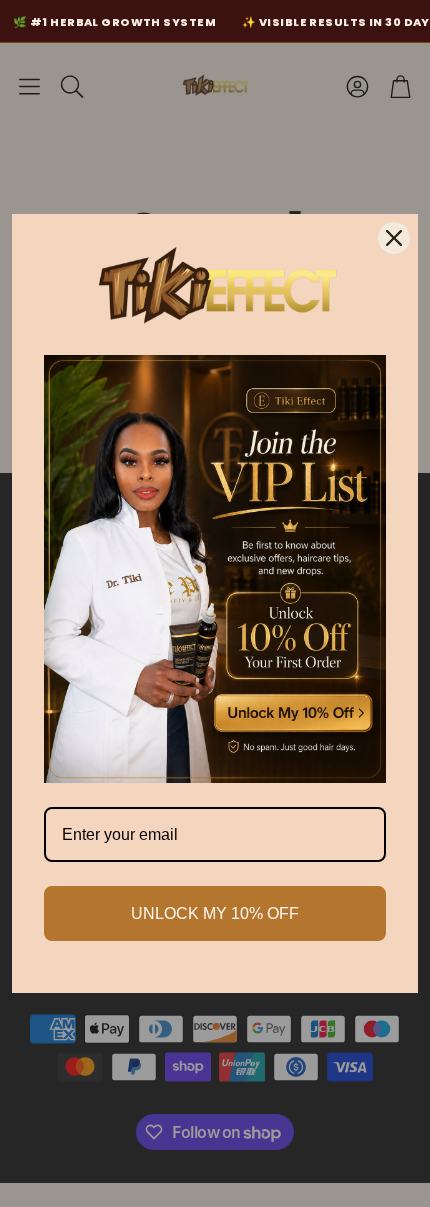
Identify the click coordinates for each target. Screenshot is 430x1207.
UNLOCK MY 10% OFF (215, 913)
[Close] (394, 238)
